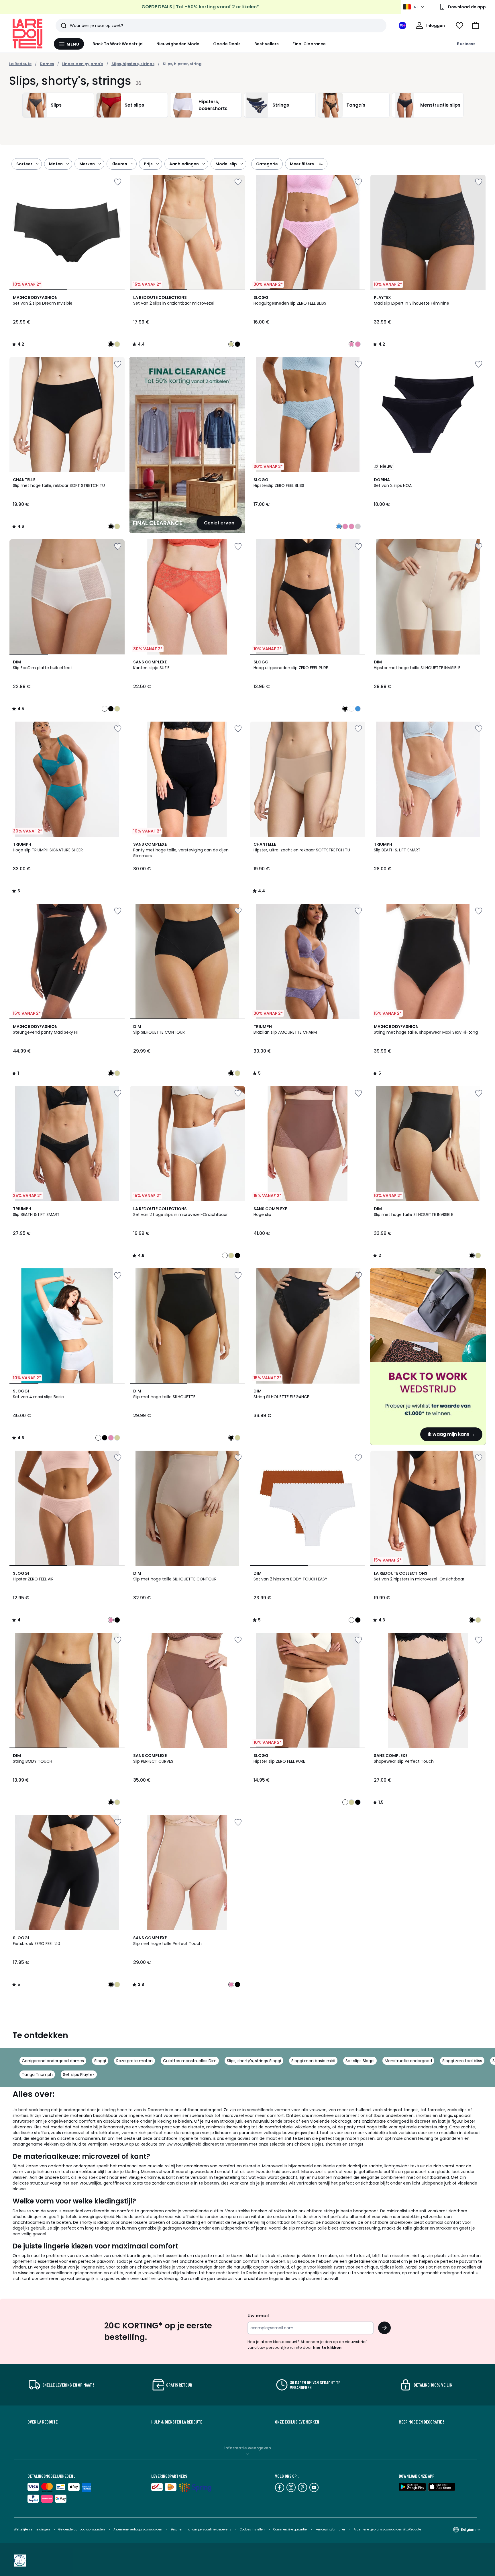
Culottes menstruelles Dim (190, 2061)
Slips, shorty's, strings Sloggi (254, 2061)
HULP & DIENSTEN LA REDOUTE (177, 2422)
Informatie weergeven (248, 2448)
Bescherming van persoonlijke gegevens (201, 2529)
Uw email (258, 2316)
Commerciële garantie (290, 2529)
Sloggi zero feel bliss (462, 2061)
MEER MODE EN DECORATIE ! (421, 2422)
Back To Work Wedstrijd (118, 44)
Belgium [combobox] (468, 2529)
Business (466, 44)
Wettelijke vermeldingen (32, 2529)
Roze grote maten (134, 2061)
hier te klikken (327, 2347)
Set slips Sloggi (360, 2061)
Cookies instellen (253, 2529)
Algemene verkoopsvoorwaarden (138, 2529)
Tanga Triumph (37, 2074)
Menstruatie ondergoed (408, 2061)
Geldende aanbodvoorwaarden (82, 2529)
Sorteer (24, 164)
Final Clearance (309, 44)
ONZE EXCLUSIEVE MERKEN (297, 2422)
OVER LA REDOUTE (43, 2422)
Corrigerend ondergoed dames (53, 2061)
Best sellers (267, 44)
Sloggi (100, 2061)
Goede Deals (227, 44)
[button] (476, 26)
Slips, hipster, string (182, 64)
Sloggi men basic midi (313, 2061)
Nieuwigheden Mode (178, 44)
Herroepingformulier (331, 2529)
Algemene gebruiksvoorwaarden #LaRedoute (387, 2529)
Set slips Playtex (79, 2074)
